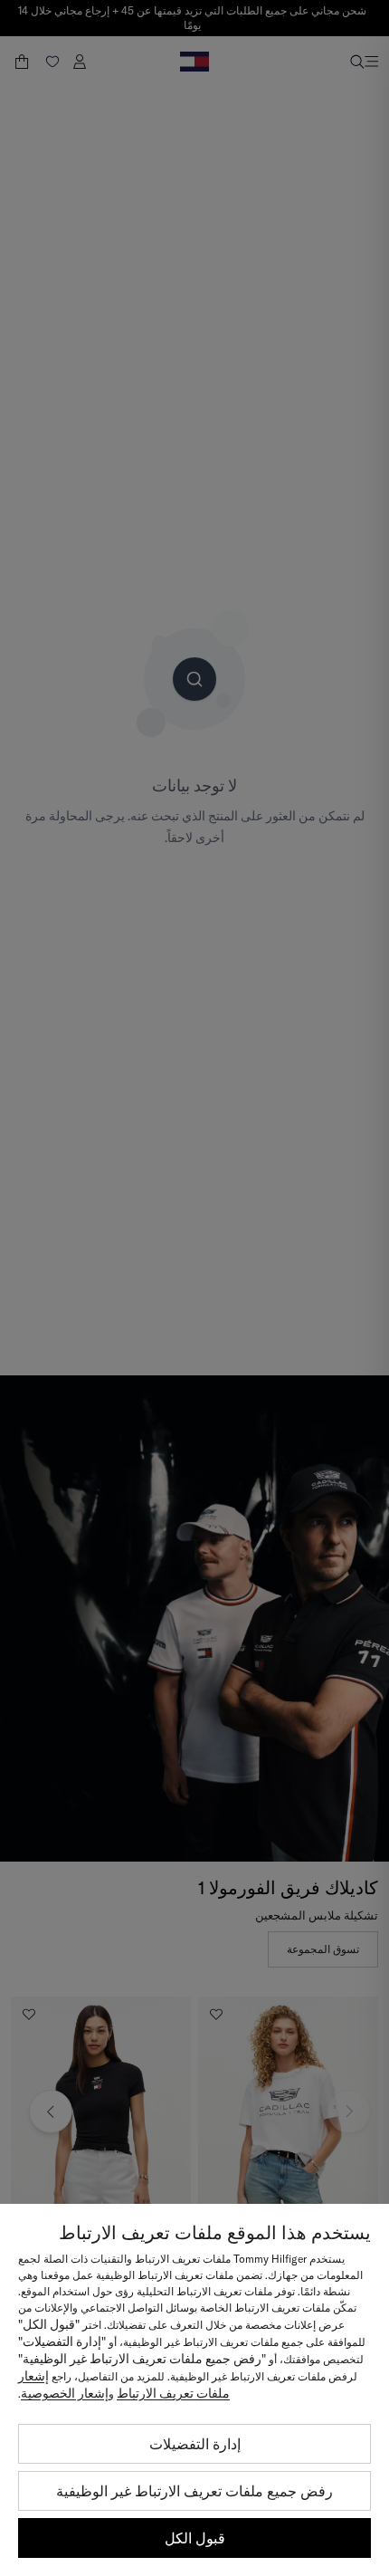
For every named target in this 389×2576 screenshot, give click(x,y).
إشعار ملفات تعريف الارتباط (124, 2384)
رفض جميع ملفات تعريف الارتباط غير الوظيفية (194, 2491)
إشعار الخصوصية (65, 2393)
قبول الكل (195, 2538)
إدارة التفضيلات (195, 2444)
